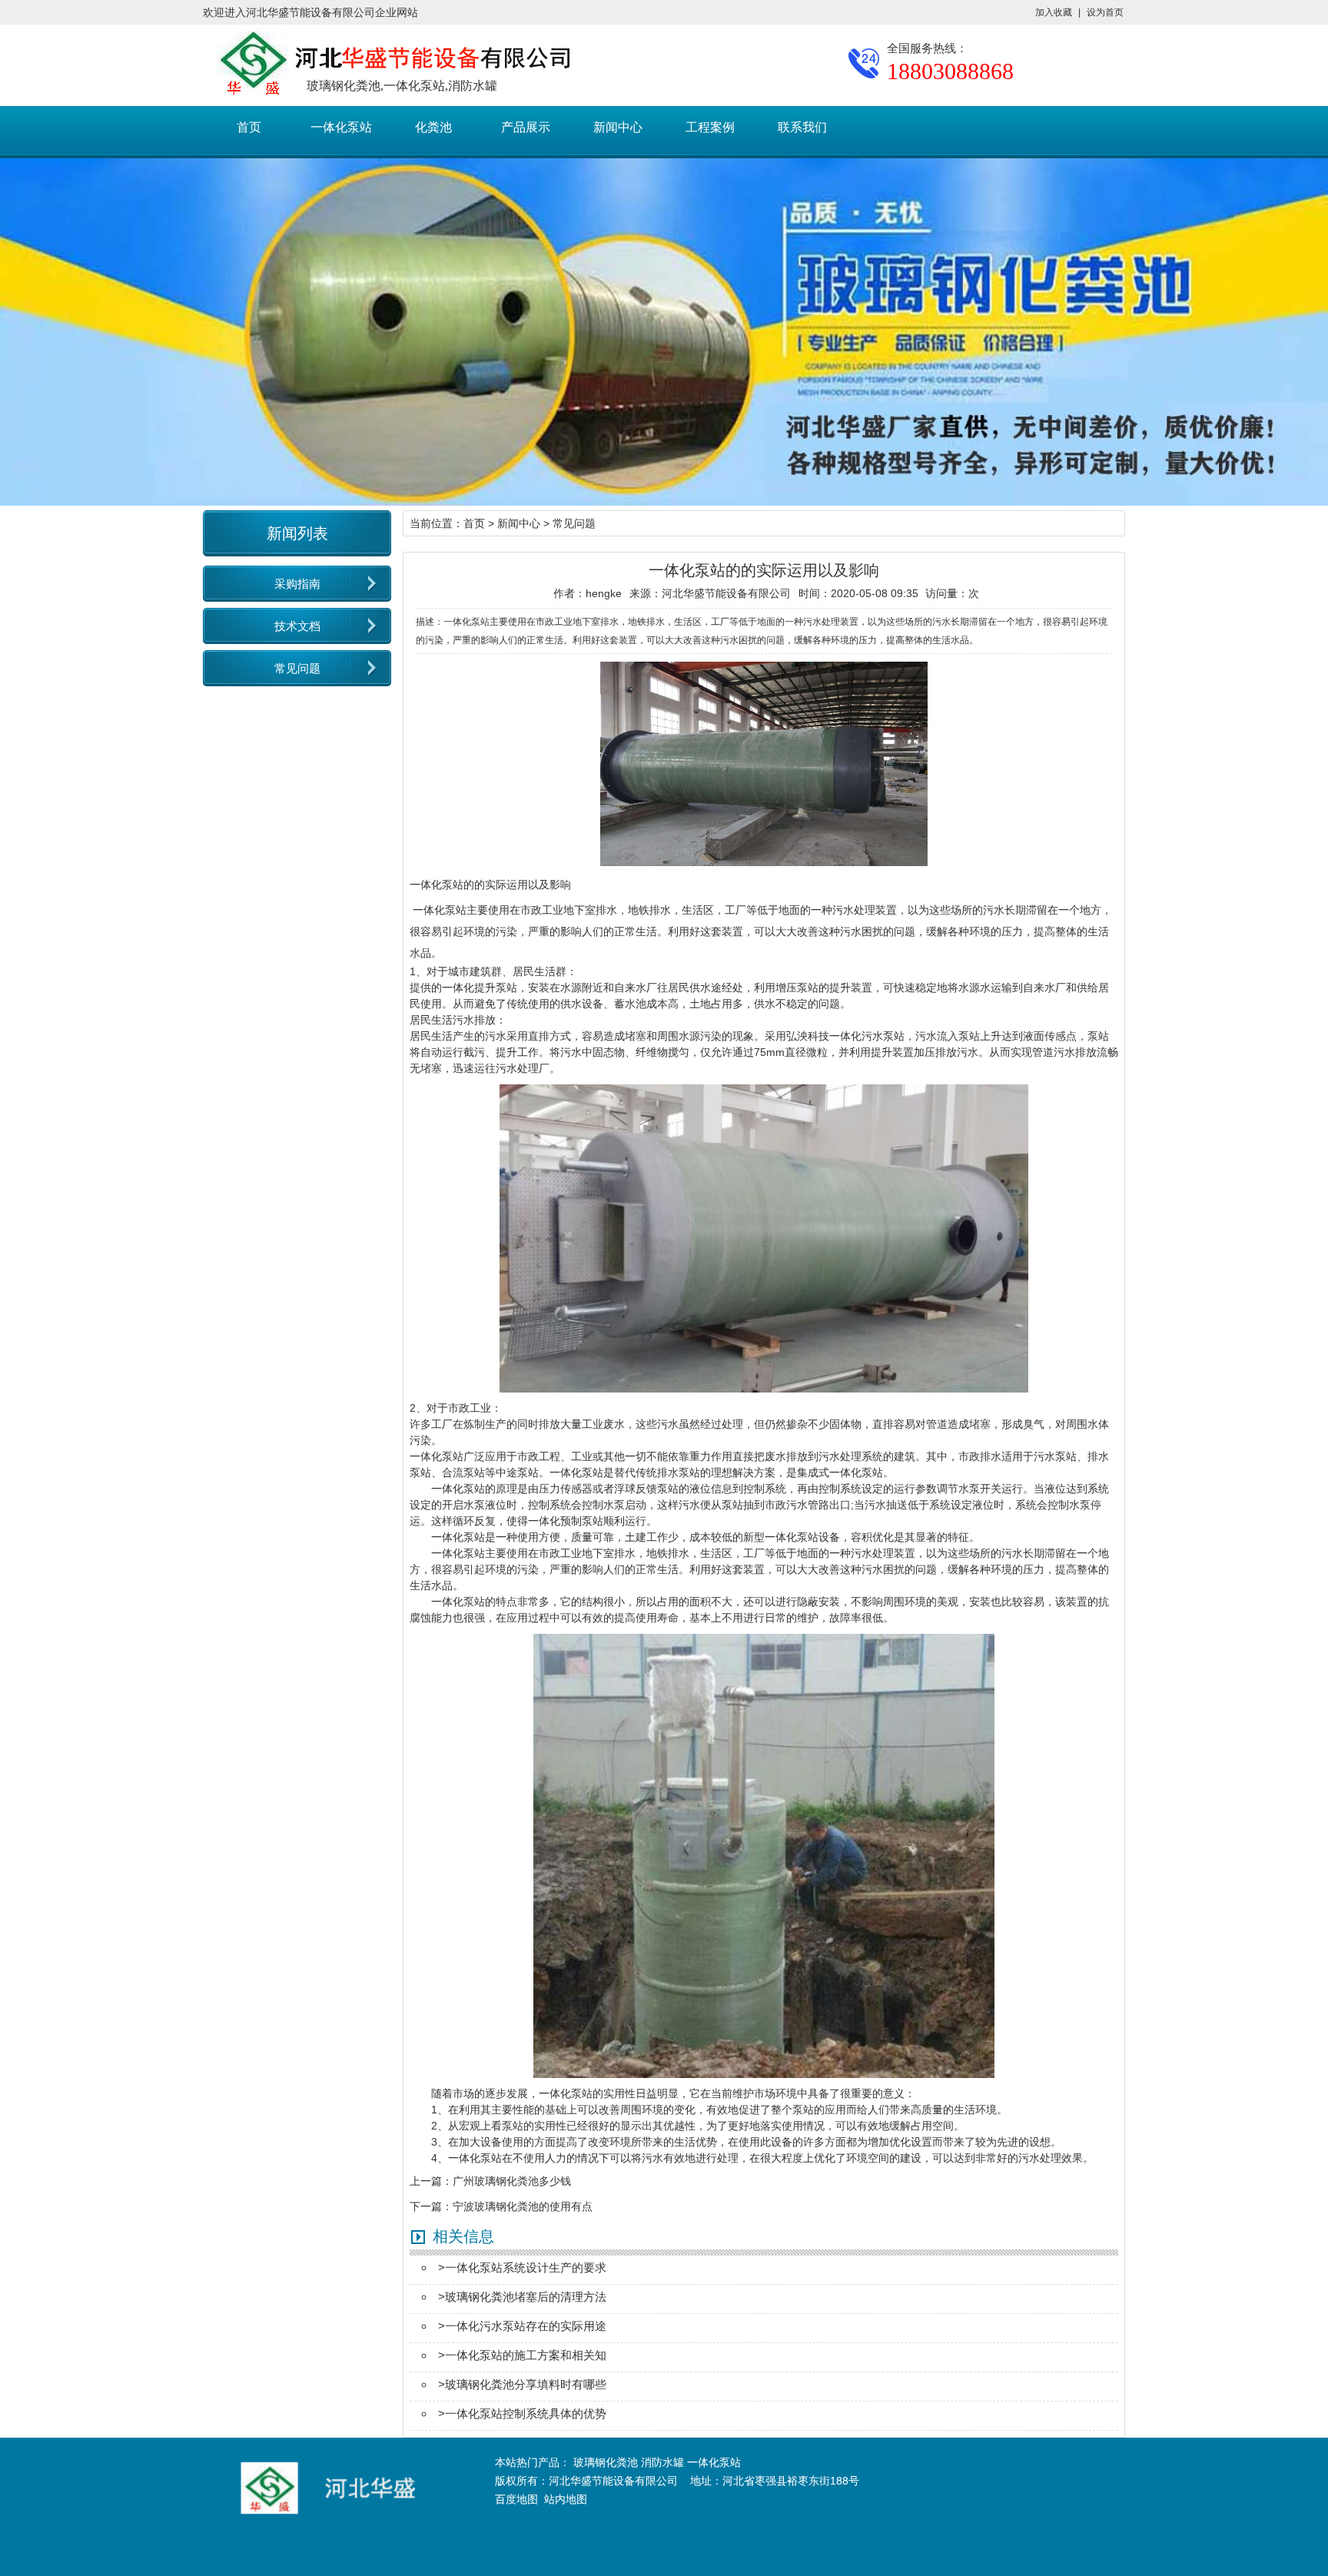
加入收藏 (1054, 12)
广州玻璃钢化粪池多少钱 (512, 2181)
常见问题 (297, 668)
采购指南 (297, 584)
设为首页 (1105, 12)
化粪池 (433, 127)
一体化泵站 (341, 127)
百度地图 (516, 2499)
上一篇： (431, 2181)
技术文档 (297, 626)
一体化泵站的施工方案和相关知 (526, 2355)
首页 (249, 127)
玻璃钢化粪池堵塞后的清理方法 (526, 2297)
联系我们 (802, 127)
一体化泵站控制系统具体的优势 (526, 2413)
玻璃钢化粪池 (606, 2462)
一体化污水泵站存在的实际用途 (526, 2326)
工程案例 (710, 127)
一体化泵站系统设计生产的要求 (526, 2267)
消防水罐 (662, 2462)
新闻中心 (618, 127)
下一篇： (431, 2206)
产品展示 (526, 127)
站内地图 (566, 2499)
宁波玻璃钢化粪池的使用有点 (523, 2206)
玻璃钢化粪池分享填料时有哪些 (526, 2384)
